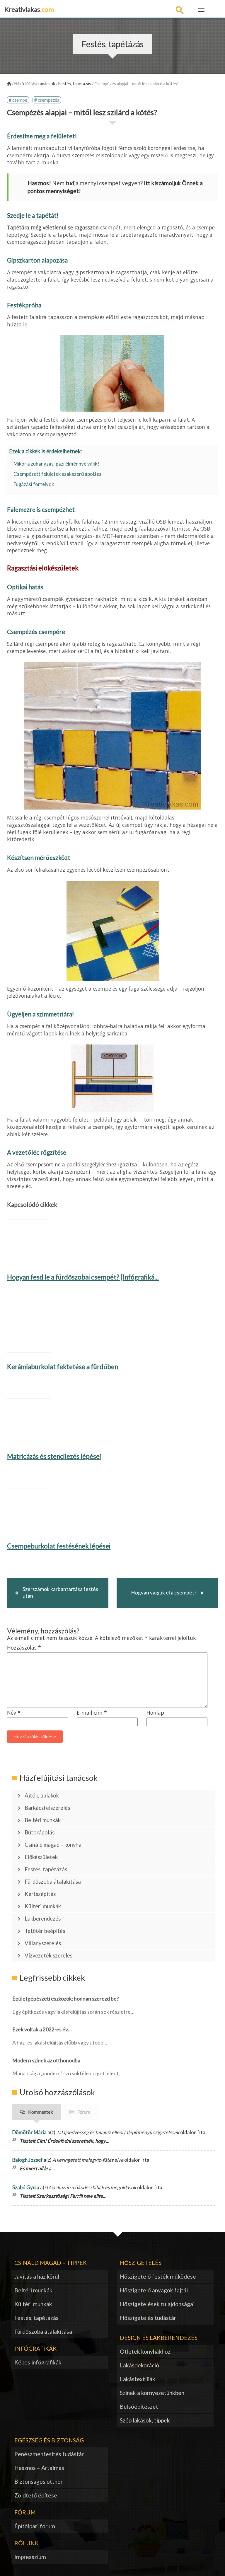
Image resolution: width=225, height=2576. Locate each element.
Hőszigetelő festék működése (158, 2276)
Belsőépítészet (139, 2407)
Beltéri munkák (43, 1820)
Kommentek (41, 2112)
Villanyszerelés (43, 1943)
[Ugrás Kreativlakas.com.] (9, 84)
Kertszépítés (40, 1894)
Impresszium (30, 2557)
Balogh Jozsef (28, 2160)
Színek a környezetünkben (152, 2393)
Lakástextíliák (138, 2379)
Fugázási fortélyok (34, 484)
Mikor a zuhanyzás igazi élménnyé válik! (56, 464)
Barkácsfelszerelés (47, 1808)
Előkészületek (41, 1857)
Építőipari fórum (35, 2526)
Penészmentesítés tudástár (49, 2454)
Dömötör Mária (29, 2132)
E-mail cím (92, 1713)
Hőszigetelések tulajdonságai (157, 2304)
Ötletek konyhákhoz (145, 2351)
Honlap (155, 1713)
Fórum (84, 2112)
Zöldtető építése (36, 2495)
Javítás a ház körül (37, 2276)
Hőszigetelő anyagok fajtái (154, 2290)
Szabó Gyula (26, 2187)
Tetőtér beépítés (45, 1931)
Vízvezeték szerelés (48, 1955)
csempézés (48, 100)
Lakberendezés (43, 1919)
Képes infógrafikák (38, 2362)
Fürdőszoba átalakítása (53, 1882)
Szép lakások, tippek (145, 2420)
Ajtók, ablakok (42, 1795)
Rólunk (27, 2543)
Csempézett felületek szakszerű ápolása (58, 474)
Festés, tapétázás (46, 1869)
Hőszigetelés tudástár (148, 2318)
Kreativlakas (29, 9)
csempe (20, 100)
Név (14, 1713)
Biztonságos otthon (39, 2482)
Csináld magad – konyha (53, 1845)
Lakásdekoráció (139, 2365)
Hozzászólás (24, 1648)
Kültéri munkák (43, 1906)
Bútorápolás (40, 1832)
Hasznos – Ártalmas (39, 2468)
